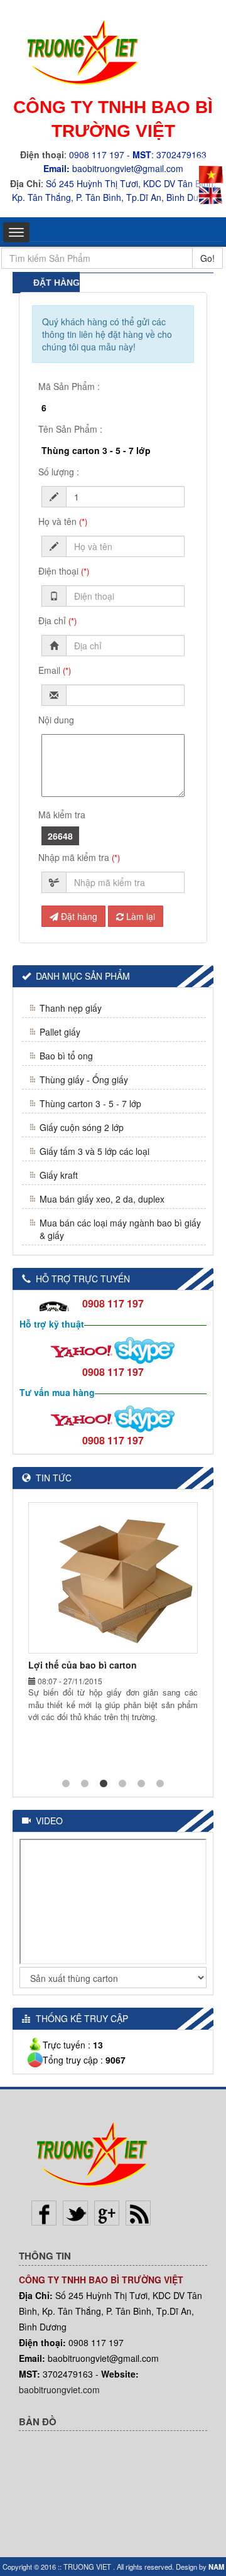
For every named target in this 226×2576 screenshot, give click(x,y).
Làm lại (139, 916)
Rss (138, 2213)
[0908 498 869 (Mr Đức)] (82, 1349)
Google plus (107, 2213)
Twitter (75, 2213)
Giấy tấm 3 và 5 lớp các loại (94, 1151)
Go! (207, 258)
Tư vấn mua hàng (57, 1392)
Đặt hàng (78, 916)
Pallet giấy (60, 1032)
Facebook (44, 2213)
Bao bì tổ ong (66, 1056)
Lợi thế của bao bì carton (83, 1665)
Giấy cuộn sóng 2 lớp (82, 1127)
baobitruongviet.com (59, 2389)
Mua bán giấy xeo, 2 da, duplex (102, 1199)
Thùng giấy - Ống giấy (84, 1080)
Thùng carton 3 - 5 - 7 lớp (90, 1103)
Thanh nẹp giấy (71, 1008)
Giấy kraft (59, 1175)
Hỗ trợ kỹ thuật (52, 1324)
